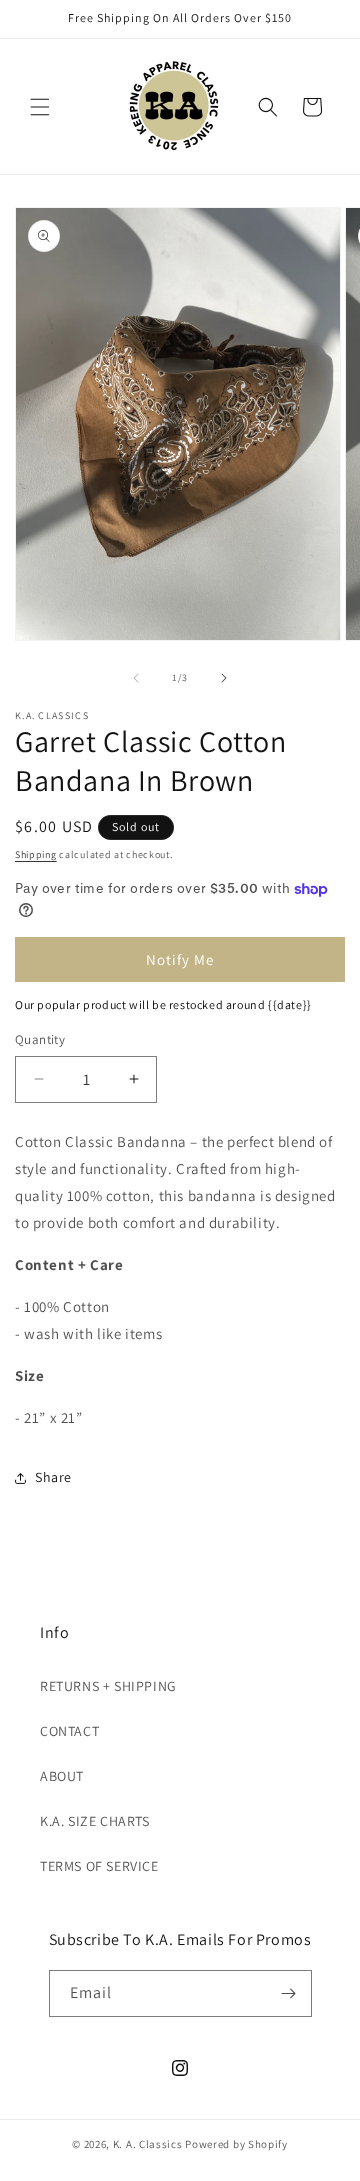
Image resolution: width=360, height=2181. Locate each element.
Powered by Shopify (236, 2144)
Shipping (36, 854)
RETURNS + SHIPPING (108, 1686)
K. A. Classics (148, 2144)
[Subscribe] (289, 1993)
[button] (40, 107)
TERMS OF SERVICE (99, 1866)
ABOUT (62, 1776)
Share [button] (53, 1477)
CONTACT (69, 1731)
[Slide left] (136, 678)
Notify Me (180, 959)
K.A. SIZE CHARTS (95, 1821)
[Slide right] (224, 678)
